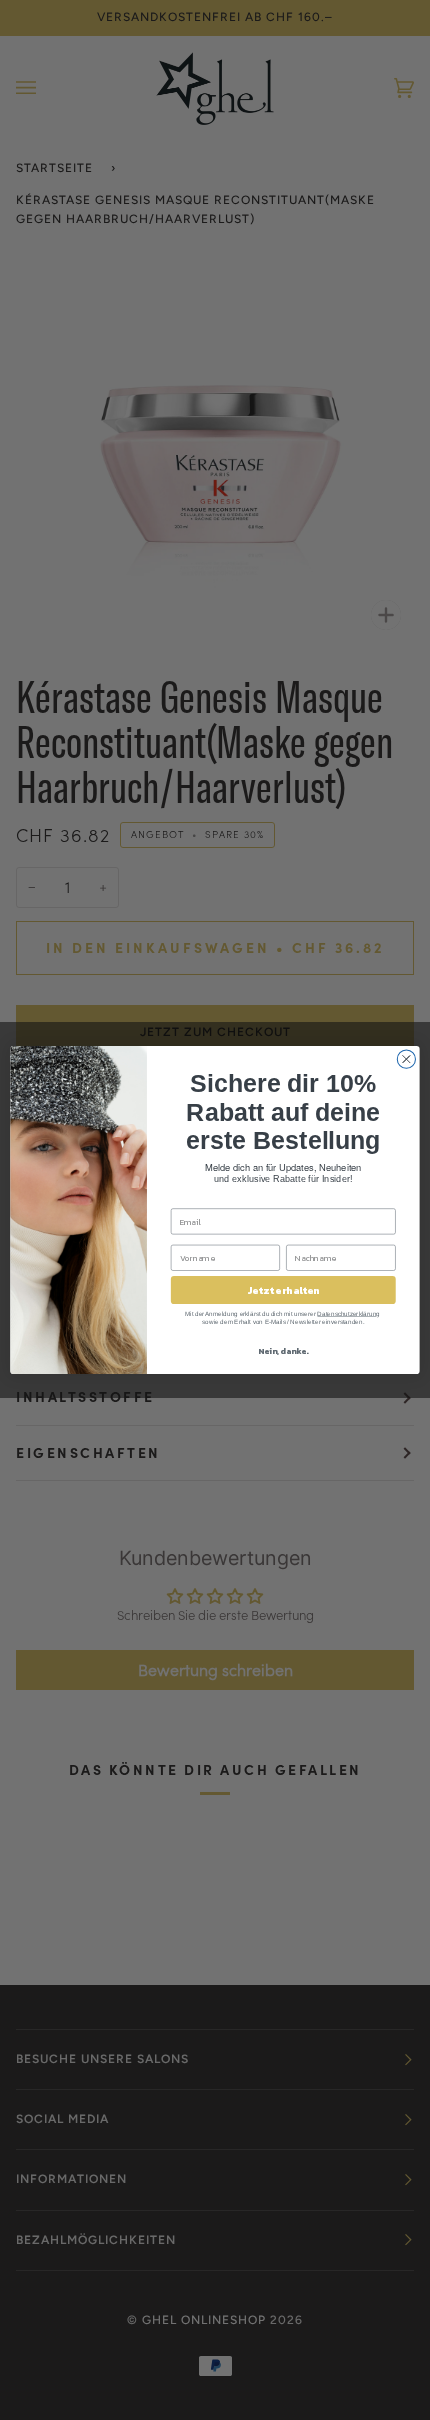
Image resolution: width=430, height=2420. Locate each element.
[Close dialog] (406, 1059)
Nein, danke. (283, 1351)
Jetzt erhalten (283, 1290)
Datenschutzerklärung (348, 1313)
